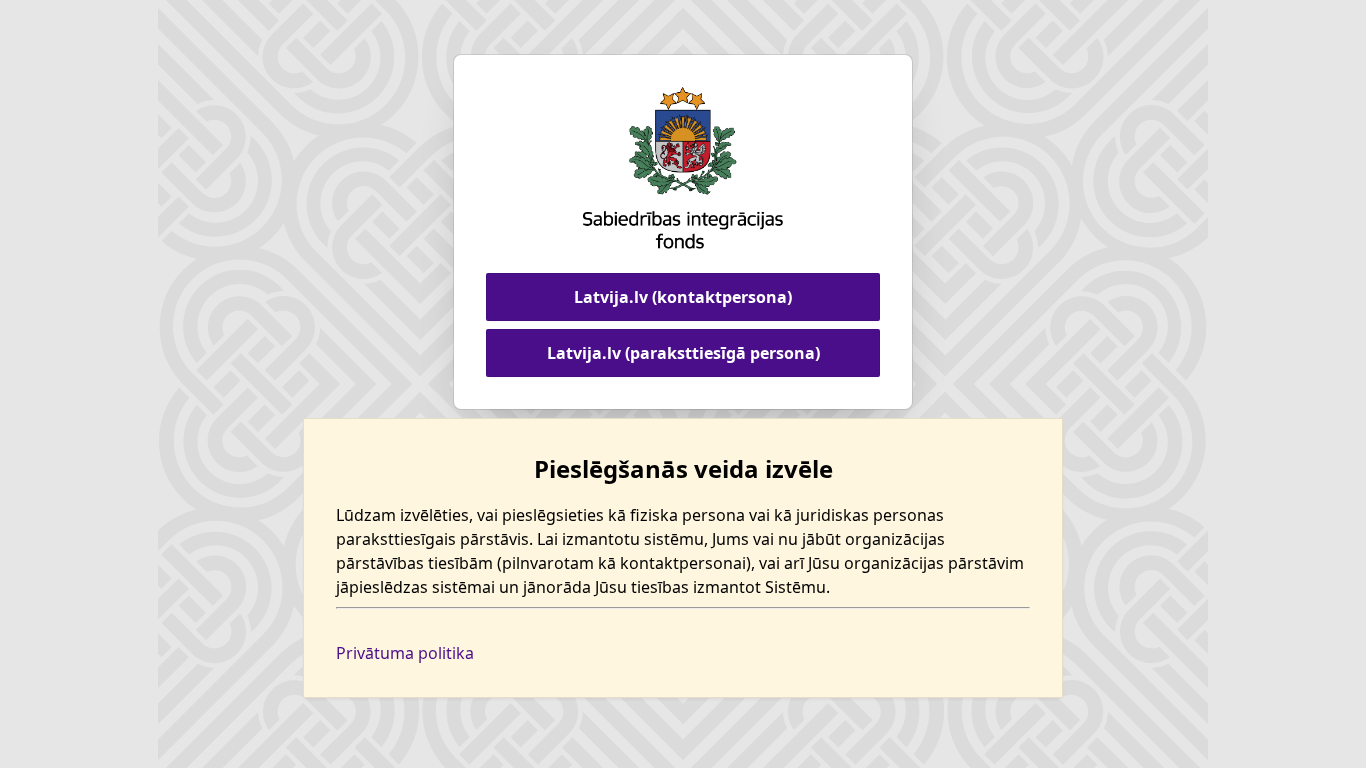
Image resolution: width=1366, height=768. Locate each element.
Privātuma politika (405, 653)
